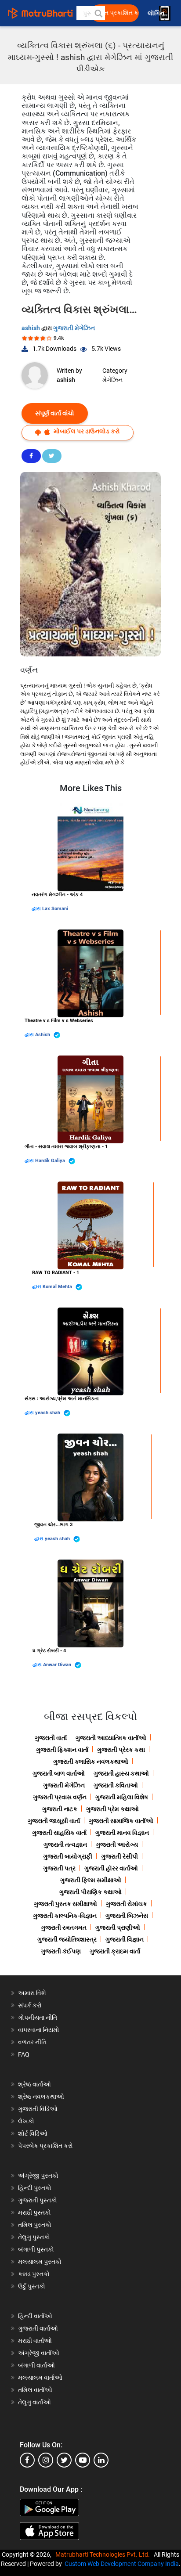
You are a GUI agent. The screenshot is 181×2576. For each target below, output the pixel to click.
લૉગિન (157, 13)
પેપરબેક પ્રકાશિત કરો (45, 2146)
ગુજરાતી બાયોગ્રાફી (68, 1856)
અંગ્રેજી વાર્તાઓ (39, 2353)
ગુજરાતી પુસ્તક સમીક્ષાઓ (65, 1904)
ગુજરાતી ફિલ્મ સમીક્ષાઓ (91, 1880)
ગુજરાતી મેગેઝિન (74, 328)
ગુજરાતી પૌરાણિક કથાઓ (90, 1892)
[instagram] (46, 2460)
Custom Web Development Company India (122, 2564)
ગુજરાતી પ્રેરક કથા (121, 1750)
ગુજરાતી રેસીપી (119, 1856)
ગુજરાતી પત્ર (59, 1868)
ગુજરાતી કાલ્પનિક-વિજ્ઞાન (65, 1916)
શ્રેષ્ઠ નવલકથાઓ (41, 2097)
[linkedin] (101, 2460)
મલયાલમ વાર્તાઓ (40, 2378)
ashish (31, 328)
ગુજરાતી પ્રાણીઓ (118, 1927)
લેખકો (26, 2121)
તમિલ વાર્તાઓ (35, 2390)
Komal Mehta (58, 1287)
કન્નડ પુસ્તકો (34, 2274)
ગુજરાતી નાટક (60, 1809)
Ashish (43, 1035)
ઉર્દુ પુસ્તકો (32, 2286)
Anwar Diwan (58, 1665)
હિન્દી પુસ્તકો (35, 2188)
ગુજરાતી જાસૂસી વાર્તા (54, 1821)
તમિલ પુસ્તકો (35, 2225)
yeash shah (48, 1413)
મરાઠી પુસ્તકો (34, 2212)
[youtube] (83, 2460)
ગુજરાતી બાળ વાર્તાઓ (59, 1773)
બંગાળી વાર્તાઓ (36, 2365)
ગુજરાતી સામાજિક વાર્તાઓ (121, 1821)
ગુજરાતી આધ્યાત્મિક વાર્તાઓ (111, 1738)
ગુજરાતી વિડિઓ (38, 2109)
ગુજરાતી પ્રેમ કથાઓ (112, 1809)
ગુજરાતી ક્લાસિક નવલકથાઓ (91, 1762)
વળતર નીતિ (32, 2042)
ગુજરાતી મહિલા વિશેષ (122, 1797)
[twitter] (64, 2460)
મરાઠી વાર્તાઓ (35, 2341)
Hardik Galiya (51, 1161)
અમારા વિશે (32, 1993)
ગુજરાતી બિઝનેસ (127, 1916)
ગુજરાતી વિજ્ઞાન (125, 1939)
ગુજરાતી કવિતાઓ (116, 1785)
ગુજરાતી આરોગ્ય (117, 1845)
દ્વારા (37, 909)
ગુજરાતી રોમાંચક (127, 1904)
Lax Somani (55, 909)
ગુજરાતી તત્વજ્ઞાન (65, 1845)
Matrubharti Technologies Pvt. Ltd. (104, 2554)
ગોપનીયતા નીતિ (38, 2018)
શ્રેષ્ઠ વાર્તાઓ (34, 2084)
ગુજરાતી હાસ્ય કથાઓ (121, 1773)
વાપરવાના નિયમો (39, 2030)
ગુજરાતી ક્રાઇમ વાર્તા (115, 1951)
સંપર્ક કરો (30, 2005)
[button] (98, 13)
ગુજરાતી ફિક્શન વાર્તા (62, 1750)
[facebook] (27, 2460)
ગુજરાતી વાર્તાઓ (38, 2328)
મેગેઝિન (112, 380)
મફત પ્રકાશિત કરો (117, 13)
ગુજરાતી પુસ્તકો (38, 2200)
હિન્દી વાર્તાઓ (35, 2316)
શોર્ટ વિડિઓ (33, 2133)
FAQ (24, 2054)
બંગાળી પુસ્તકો (36, 2249)
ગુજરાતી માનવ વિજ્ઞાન (122, 1833)
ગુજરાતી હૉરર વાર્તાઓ (111, 1868)
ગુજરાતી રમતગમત (64, 1927)
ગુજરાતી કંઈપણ (61, 1951)
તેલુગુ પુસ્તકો (34, 2237)
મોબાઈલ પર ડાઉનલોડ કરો (86, 431)
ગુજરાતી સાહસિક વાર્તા (59, 1833)
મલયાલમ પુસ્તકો (40, 2262)
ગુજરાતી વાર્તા (51, 1738)
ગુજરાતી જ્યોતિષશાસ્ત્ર (67, 1939)
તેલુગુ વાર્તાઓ (34, 2402)
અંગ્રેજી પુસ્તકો (38, 2176)
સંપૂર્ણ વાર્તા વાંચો (55, 413)
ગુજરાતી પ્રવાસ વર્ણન (60, 1797)
